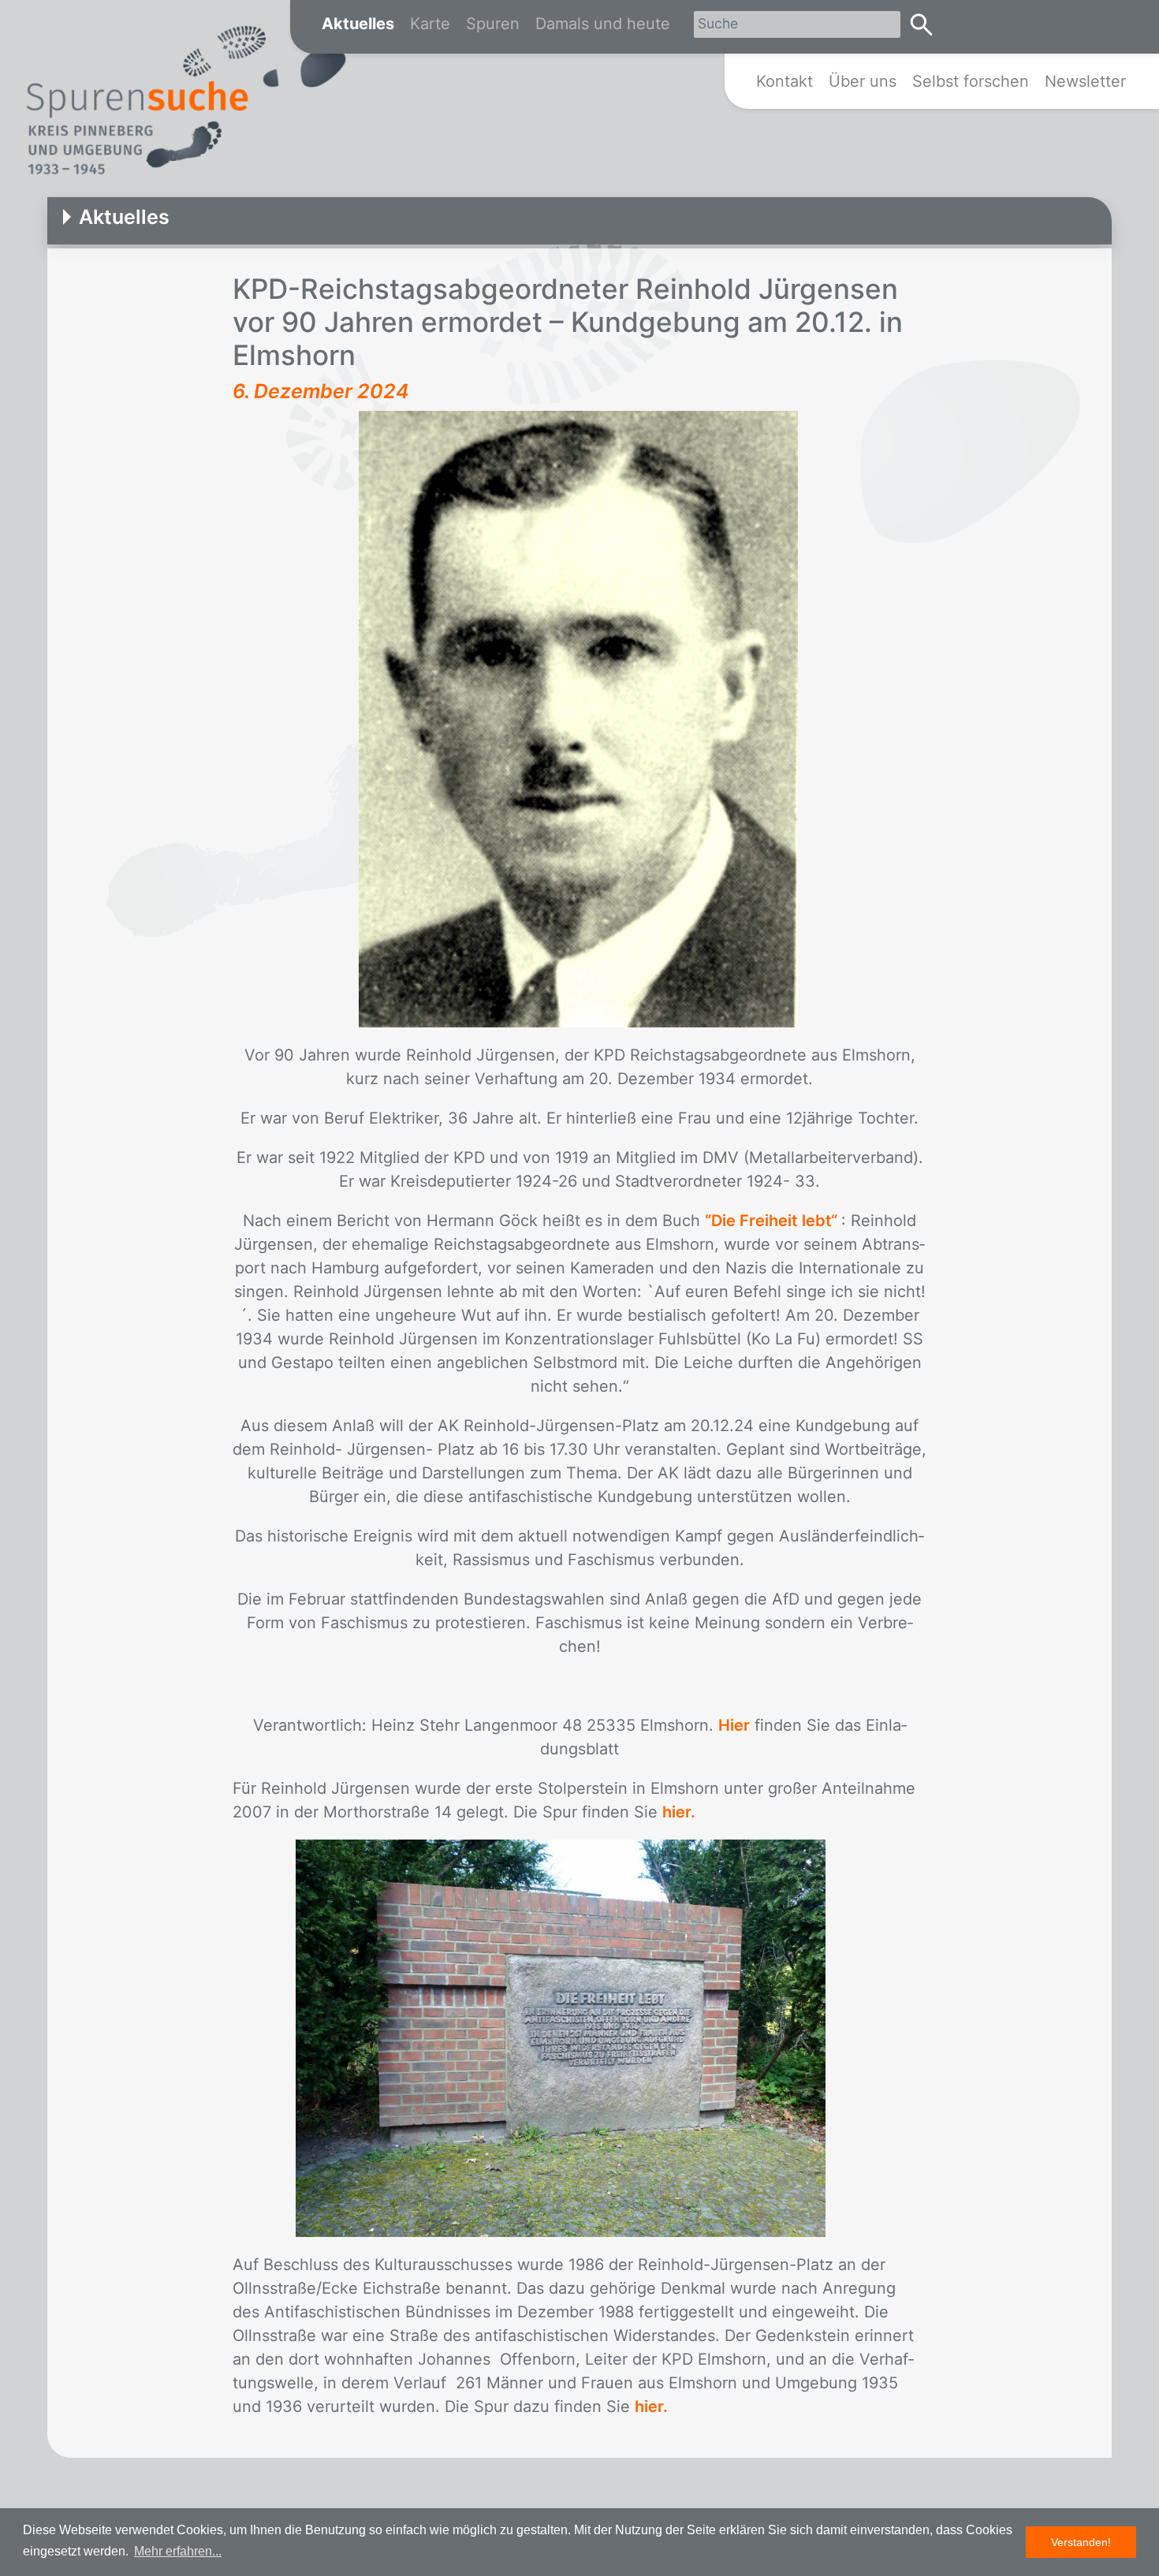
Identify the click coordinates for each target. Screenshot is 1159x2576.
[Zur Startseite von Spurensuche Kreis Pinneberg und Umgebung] (185, 103)
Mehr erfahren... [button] (178, 2551)
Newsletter (1085, 81)
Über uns (863, 81)
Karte (430, 24)
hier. (679, 1812)
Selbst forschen (971, 81)
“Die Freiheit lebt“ (773, 1221)
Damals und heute (603, 24)
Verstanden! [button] (1081, 2542)
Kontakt (784, 81)
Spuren (493, 24)
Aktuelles (358, 24)
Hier (734, 1725)
